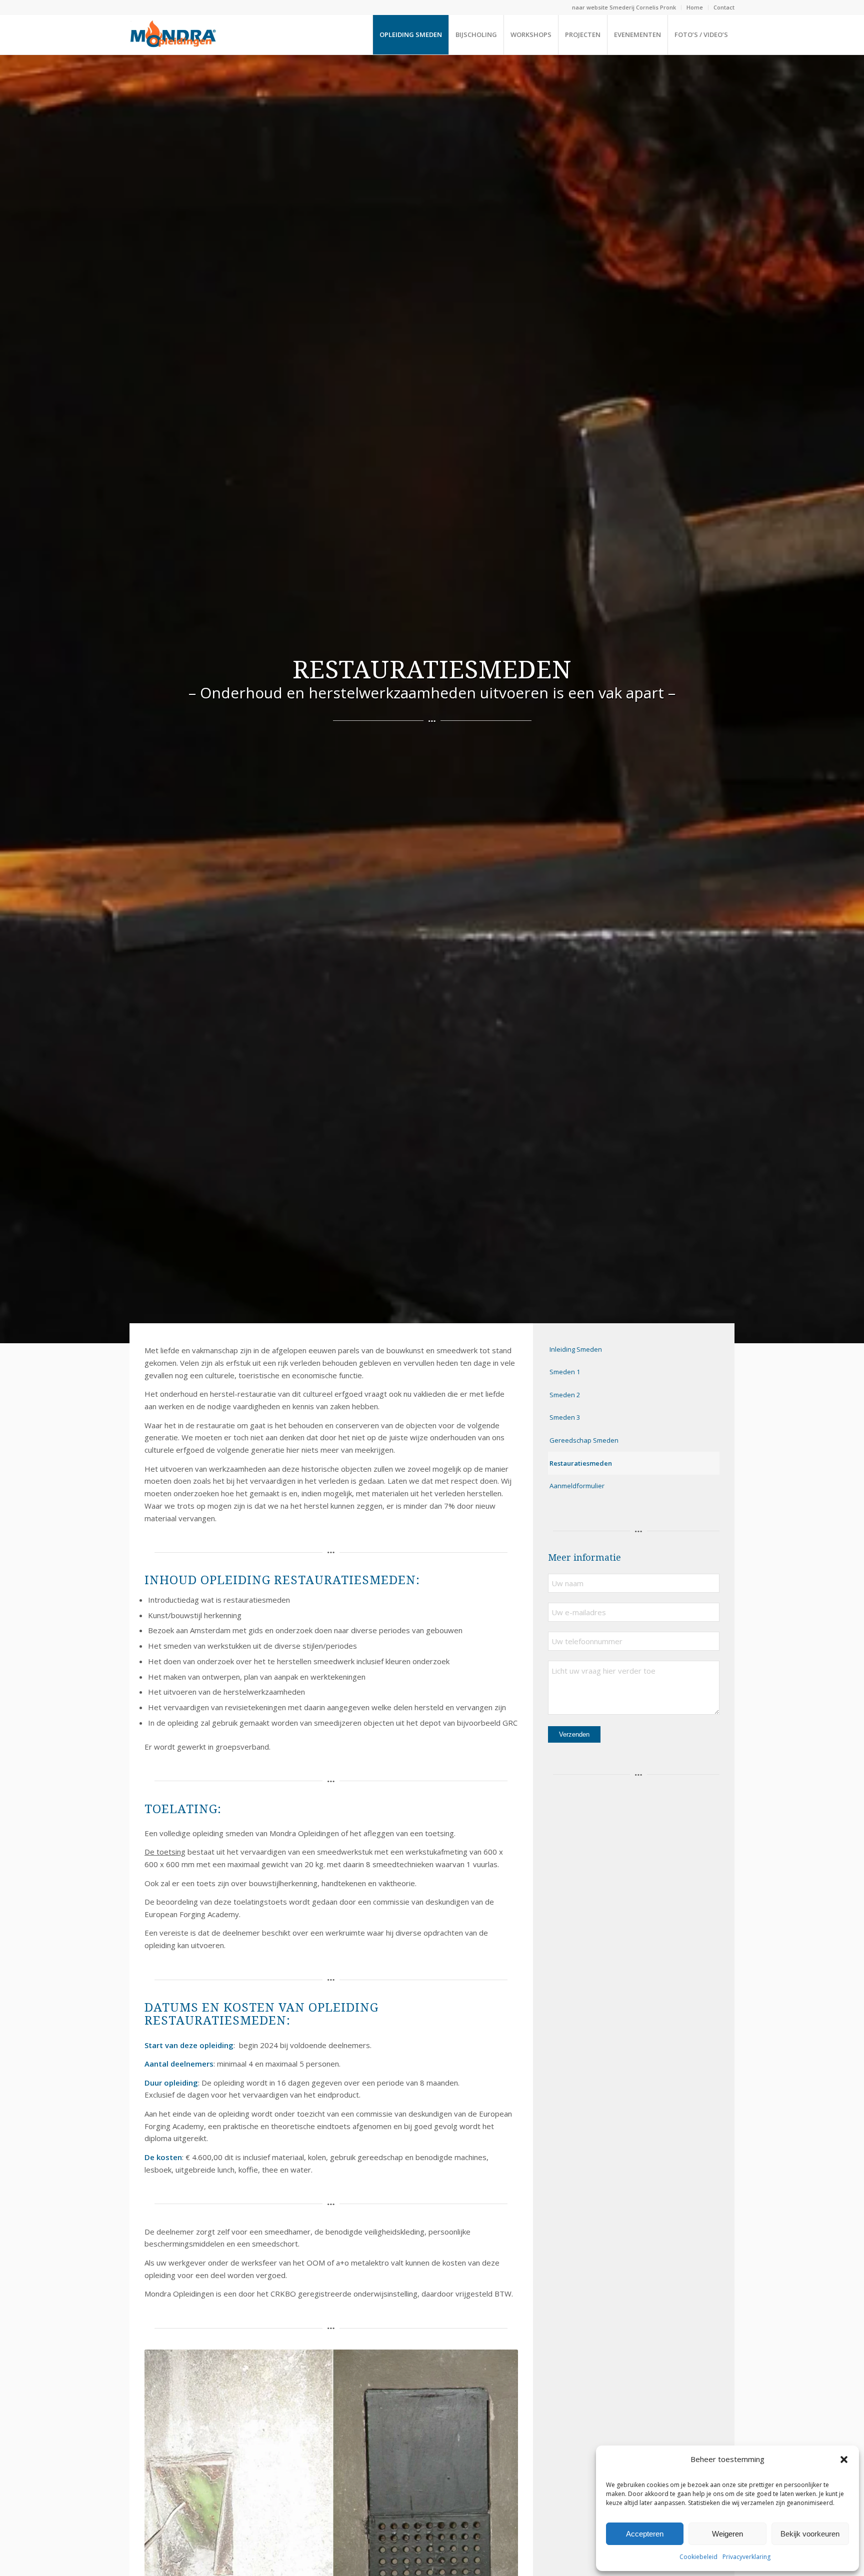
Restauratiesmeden (581, 1463)
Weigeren (727, 2534)
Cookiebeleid (698, 2557)
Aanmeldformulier (577, 1486)
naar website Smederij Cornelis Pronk (624, 7)
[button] (844, 2460)
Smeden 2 (565, 1395)
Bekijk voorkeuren (810, 2534)
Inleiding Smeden (576, 1349)
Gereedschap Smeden (584, 1440)
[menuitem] (624, 7)
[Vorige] (167, 2497)
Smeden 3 (565, 1417)
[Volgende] (495, 2497)
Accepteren (645, 2534)
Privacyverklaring (746, 2557)
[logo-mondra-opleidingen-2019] (173, 34)
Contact (724, 7)
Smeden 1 (565, 1372)
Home (695, 7)
